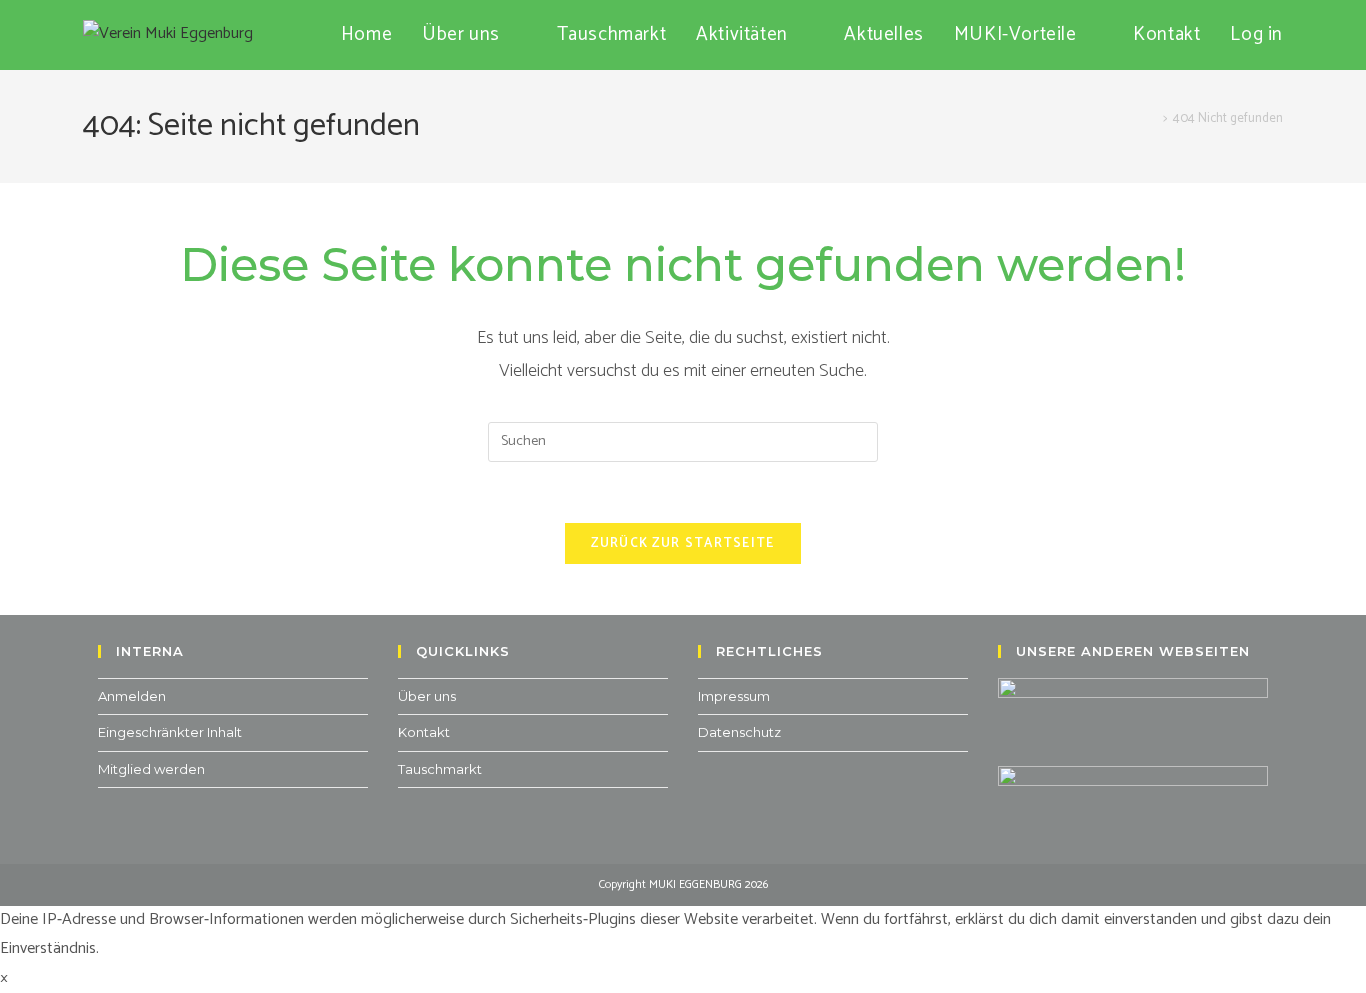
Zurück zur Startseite (682, 543)
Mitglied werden (151, 769)
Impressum (734, 696)
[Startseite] (1152, 118)
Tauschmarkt (440, 769)
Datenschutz (739, 732)
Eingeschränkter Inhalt (170, 732)
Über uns (427, 696)
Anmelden (132, 696)
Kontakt (424, 732)
